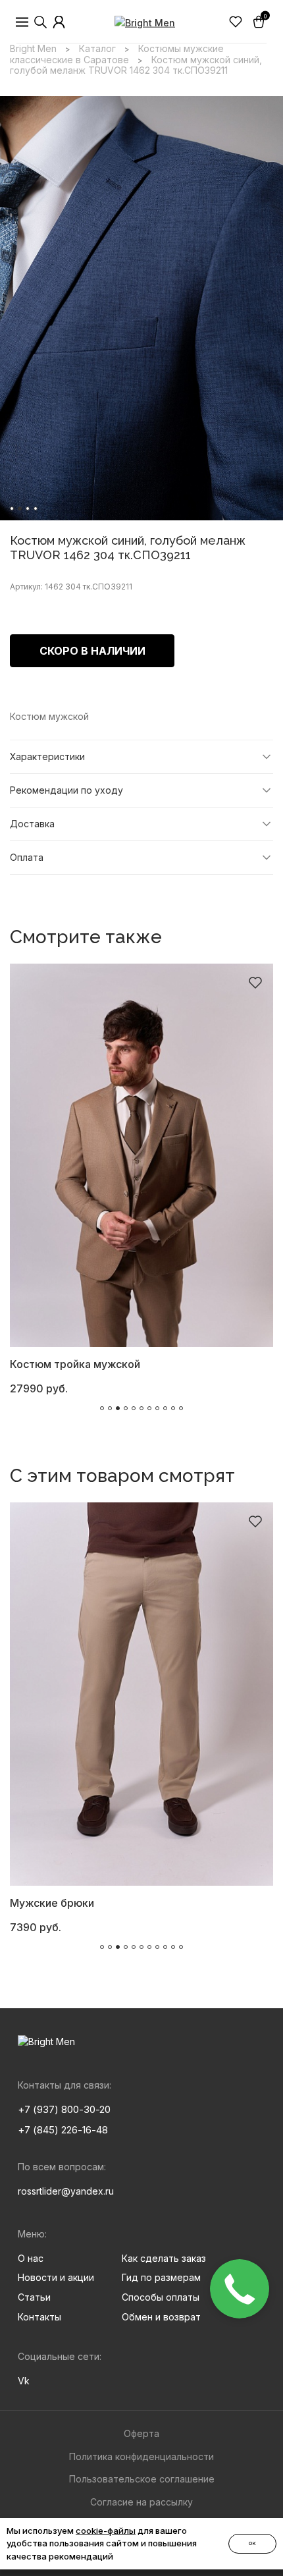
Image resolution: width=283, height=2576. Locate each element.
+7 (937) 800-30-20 (64, 2109)
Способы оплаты (161, 2297)
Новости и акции (56, 2277)
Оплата (27, 857)
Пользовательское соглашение (142, 2479)
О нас (31, 2258)
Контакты (39, 2317)
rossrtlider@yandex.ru (66, 2191)
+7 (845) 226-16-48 (63, 2130)
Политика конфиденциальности (141, 2456)
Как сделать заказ (164, 2258)
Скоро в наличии (92, 651)
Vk (24, 2381)
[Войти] (59, 22)
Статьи (34, 2297)
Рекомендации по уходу (66, 790)
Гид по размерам (161, 2277)
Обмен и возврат (161, 2317)
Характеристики (47, 756)
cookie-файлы (106, 2531)
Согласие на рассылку (141, 2502)
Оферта (141, 2433)
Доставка (32, 824)
